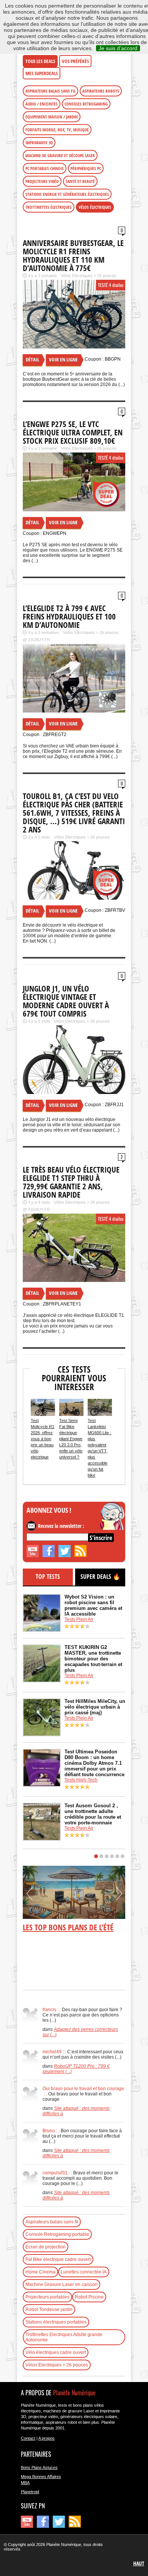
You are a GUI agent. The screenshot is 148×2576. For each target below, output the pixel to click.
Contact (28, 2438)
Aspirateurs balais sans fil (50, 91)
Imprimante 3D (39, 143)
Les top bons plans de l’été (68, 1927)
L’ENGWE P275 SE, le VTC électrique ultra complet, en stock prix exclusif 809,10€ (73, 432)
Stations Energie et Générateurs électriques (67, 194)
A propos (46, 2438)
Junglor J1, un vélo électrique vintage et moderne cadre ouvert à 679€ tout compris (66, 1001)
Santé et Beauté (80, 181)
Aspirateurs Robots (101, 91)
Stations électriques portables (56, 2322)
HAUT (139, 2563)
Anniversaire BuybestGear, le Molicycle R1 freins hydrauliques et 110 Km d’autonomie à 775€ (73, 255)
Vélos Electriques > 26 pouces (89, 276)
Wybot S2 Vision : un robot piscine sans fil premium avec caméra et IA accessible (93, 1605)
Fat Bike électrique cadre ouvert (58, 2259)
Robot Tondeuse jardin (49, 2310)
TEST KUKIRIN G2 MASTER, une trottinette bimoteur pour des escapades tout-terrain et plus (93, 1659)
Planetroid (30, 2492)
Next (119, 1897)
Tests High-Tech (81, 1780)
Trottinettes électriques (49, 207)
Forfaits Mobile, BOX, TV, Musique (57, 130)
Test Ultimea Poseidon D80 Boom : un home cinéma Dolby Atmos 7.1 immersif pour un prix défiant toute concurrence (94, 1763)
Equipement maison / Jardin (52, 117)
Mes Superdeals (42, 73)
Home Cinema (40, 2272)
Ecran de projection (46, 2247)
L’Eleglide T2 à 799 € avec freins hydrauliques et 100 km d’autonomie (69, 616)
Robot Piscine (89, 2297)
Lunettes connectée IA (84, 2272)
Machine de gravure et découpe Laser (60, 155)
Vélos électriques (95, 207)
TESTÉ (103, 285)
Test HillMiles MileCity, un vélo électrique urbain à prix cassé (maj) (95, 1707)
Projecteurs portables (47, 2297)
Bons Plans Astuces (39, 2467)
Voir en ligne (63, 359)
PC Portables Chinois (45, 168)
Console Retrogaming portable (57, 2234)
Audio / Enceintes (42, 104)
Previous (30, 1897)
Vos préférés (75, 61)
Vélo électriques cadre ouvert (56, 2352)
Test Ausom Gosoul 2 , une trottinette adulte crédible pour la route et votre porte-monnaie (93, 1814)
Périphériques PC (86, 168)
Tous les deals (40, 61)
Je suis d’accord (118, 48)
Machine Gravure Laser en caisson (61, 2284)
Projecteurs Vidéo (42, 181)
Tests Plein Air (79, 1619)
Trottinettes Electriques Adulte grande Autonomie (64, 2337)
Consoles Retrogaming (86, 104)
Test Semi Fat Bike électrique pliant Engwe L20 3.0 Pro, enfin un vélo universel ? (71, 1439)
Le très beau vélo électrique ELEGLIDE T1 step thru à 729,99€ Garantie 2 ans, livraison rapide (71, 1182)
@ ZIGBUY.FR (36, 640)
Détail (32, 359)
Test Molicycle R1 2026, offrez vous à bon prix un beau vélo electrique (43, 1439)
